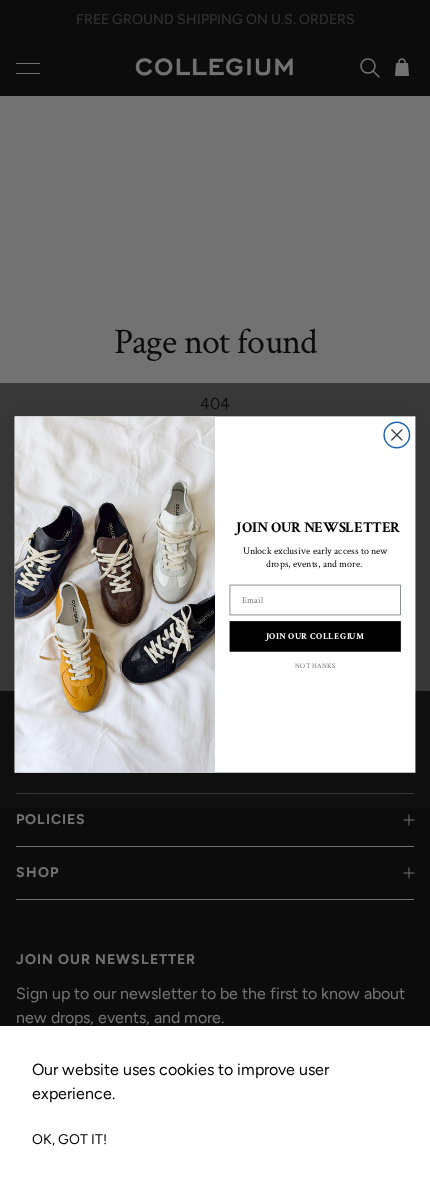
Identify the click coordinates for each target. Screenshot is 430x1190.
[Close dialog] (397, 436)
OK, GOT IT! (69, 1139)
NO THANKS (315, 666)
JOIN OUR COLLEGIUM (315, 637)
